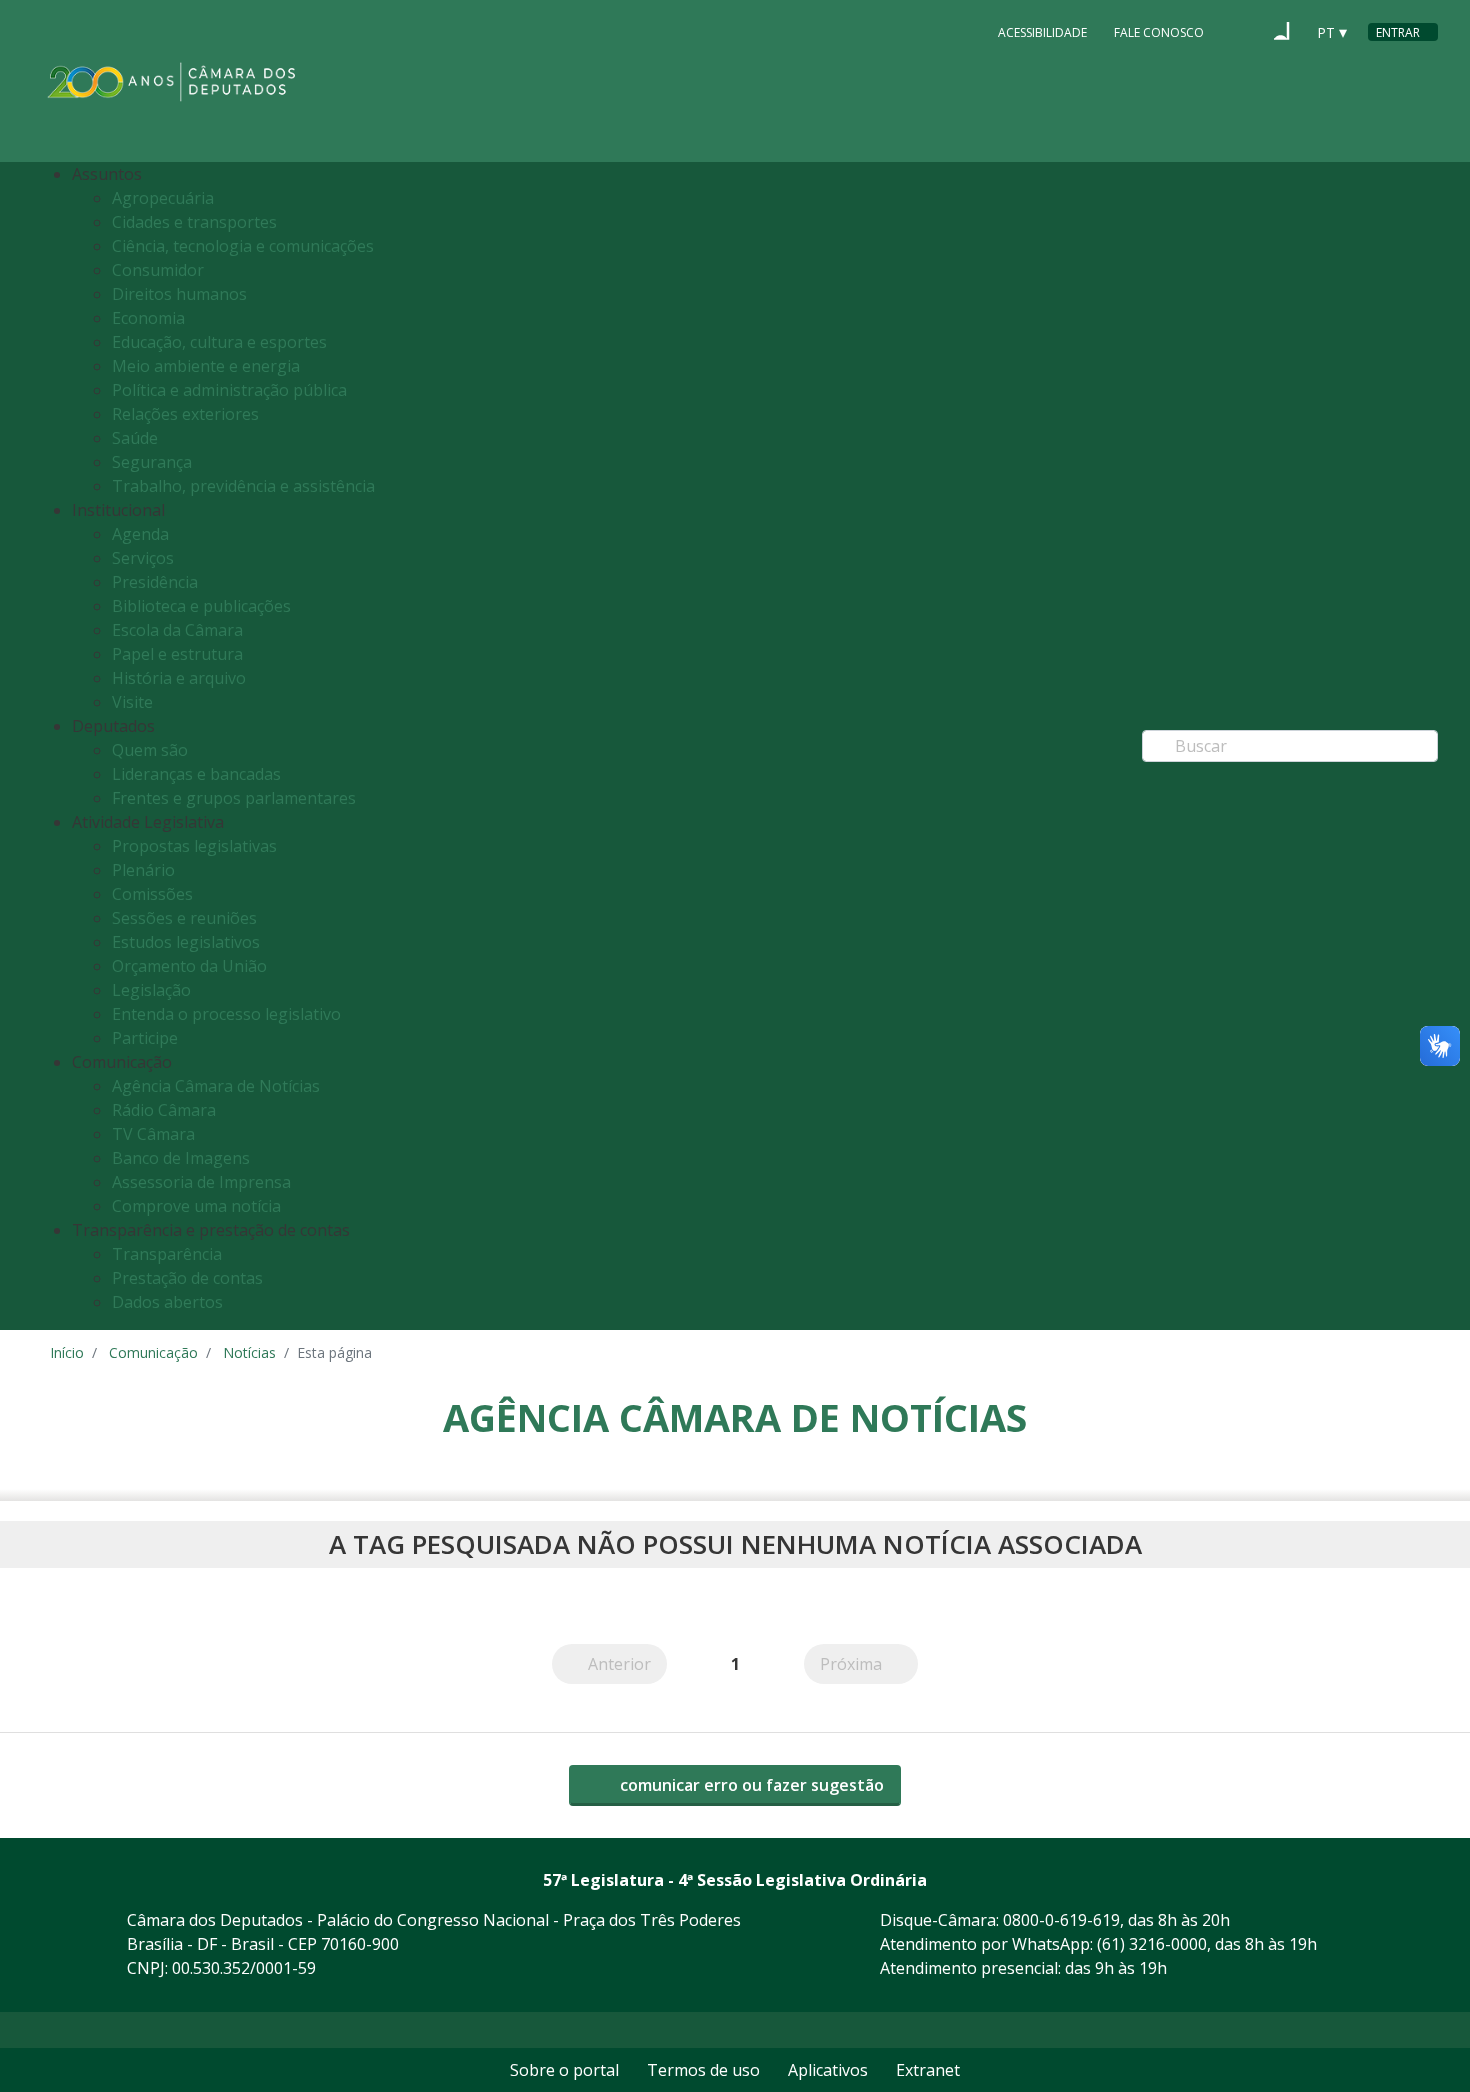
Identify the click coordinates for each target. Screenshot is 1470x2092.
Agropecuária (163, 198)
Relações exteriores (185, 414)
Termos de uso (703, 2070)
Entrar (1398, 32)
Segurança (152, 462)
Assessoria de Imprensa (201, 1182)
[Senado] (1282, 31)
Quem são (150, 750)
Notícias (249, 1352)
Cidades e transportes (194, 222)
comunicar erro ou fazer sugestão (750, 1785)
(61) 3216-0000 (1152, 1944)
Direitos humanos (179, 294)
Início (67, 1352)
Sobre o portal (564, 2070)
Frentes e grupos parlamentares (234, 798)
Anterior (627, 1663)
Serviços (143, 558)
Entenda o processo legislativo (226, 1014)
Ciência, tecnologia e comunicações (243, 246)
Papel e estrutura (177, 654)
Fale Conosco (1159, 32)
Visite (132, 702)
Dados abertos (167, 1302)
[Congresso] (1244, 31)
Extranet (928, 2070)
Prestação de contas (187, 1278)
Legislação (151, 990)
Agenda (140, 534)
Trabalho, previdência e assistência (243, 486)
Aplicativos (828, 2070)
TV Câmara (153, 1134)
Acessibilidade (1042, 32)
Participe (145, 1038)
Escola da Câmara (177, 630)
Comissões (152, 894)
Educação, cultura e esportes (219, 342)
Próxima (869, 1663)
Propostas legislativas (194, 846)
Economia (148, 318)
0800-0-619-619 (1061, 1920)
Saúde (135, 438)
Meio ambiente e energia (206, 366)
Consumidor (158, 270)
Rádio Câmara (164, 1110)
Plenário (143, 870)
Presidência (155, 582)
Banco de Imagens (181, 1158)
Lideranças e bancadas (196, 774)
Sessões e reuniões (184, 918)
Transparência (167, 1254)
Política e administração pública (229, 390)
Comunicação (153, 1352)
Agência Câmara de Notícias (216, 1086)
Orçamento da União (189, 966)
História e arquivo (179, 678)
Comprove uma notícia (196, 1206)
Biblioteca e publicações (201, 606)
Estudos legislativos (186, 942)
